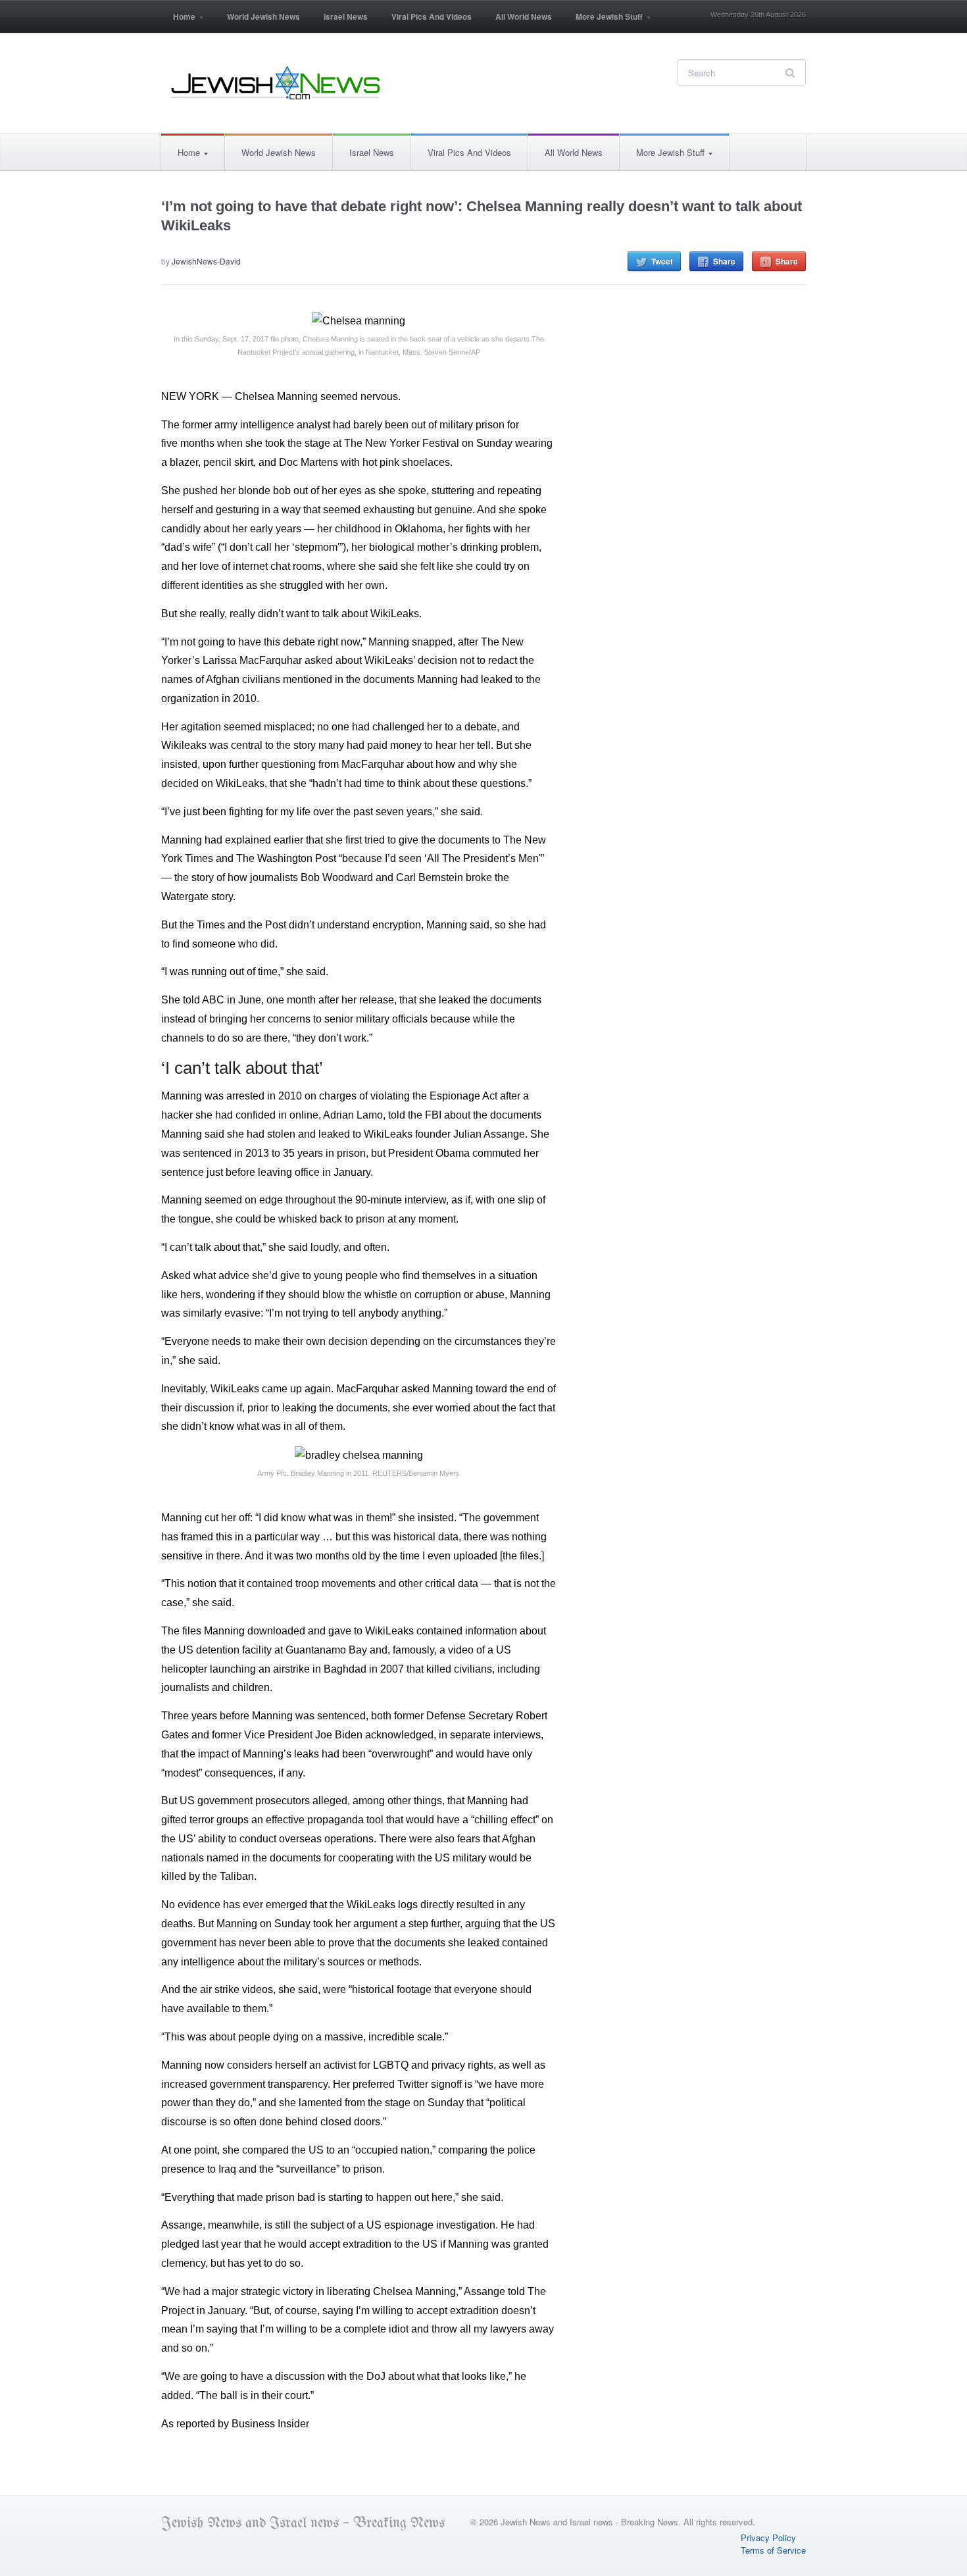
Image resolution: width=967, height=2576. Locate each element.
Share (724, 261)
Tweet (662, 261)
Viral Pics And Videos (432, 16)
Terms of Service (773, 2550)
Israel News (346, 16)
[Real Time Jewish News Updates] (276, 83)
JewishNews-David (206, 261)
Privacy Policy (768, 2538)
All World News (524, 16)
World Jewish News (263, 16)
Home (178, 21)
